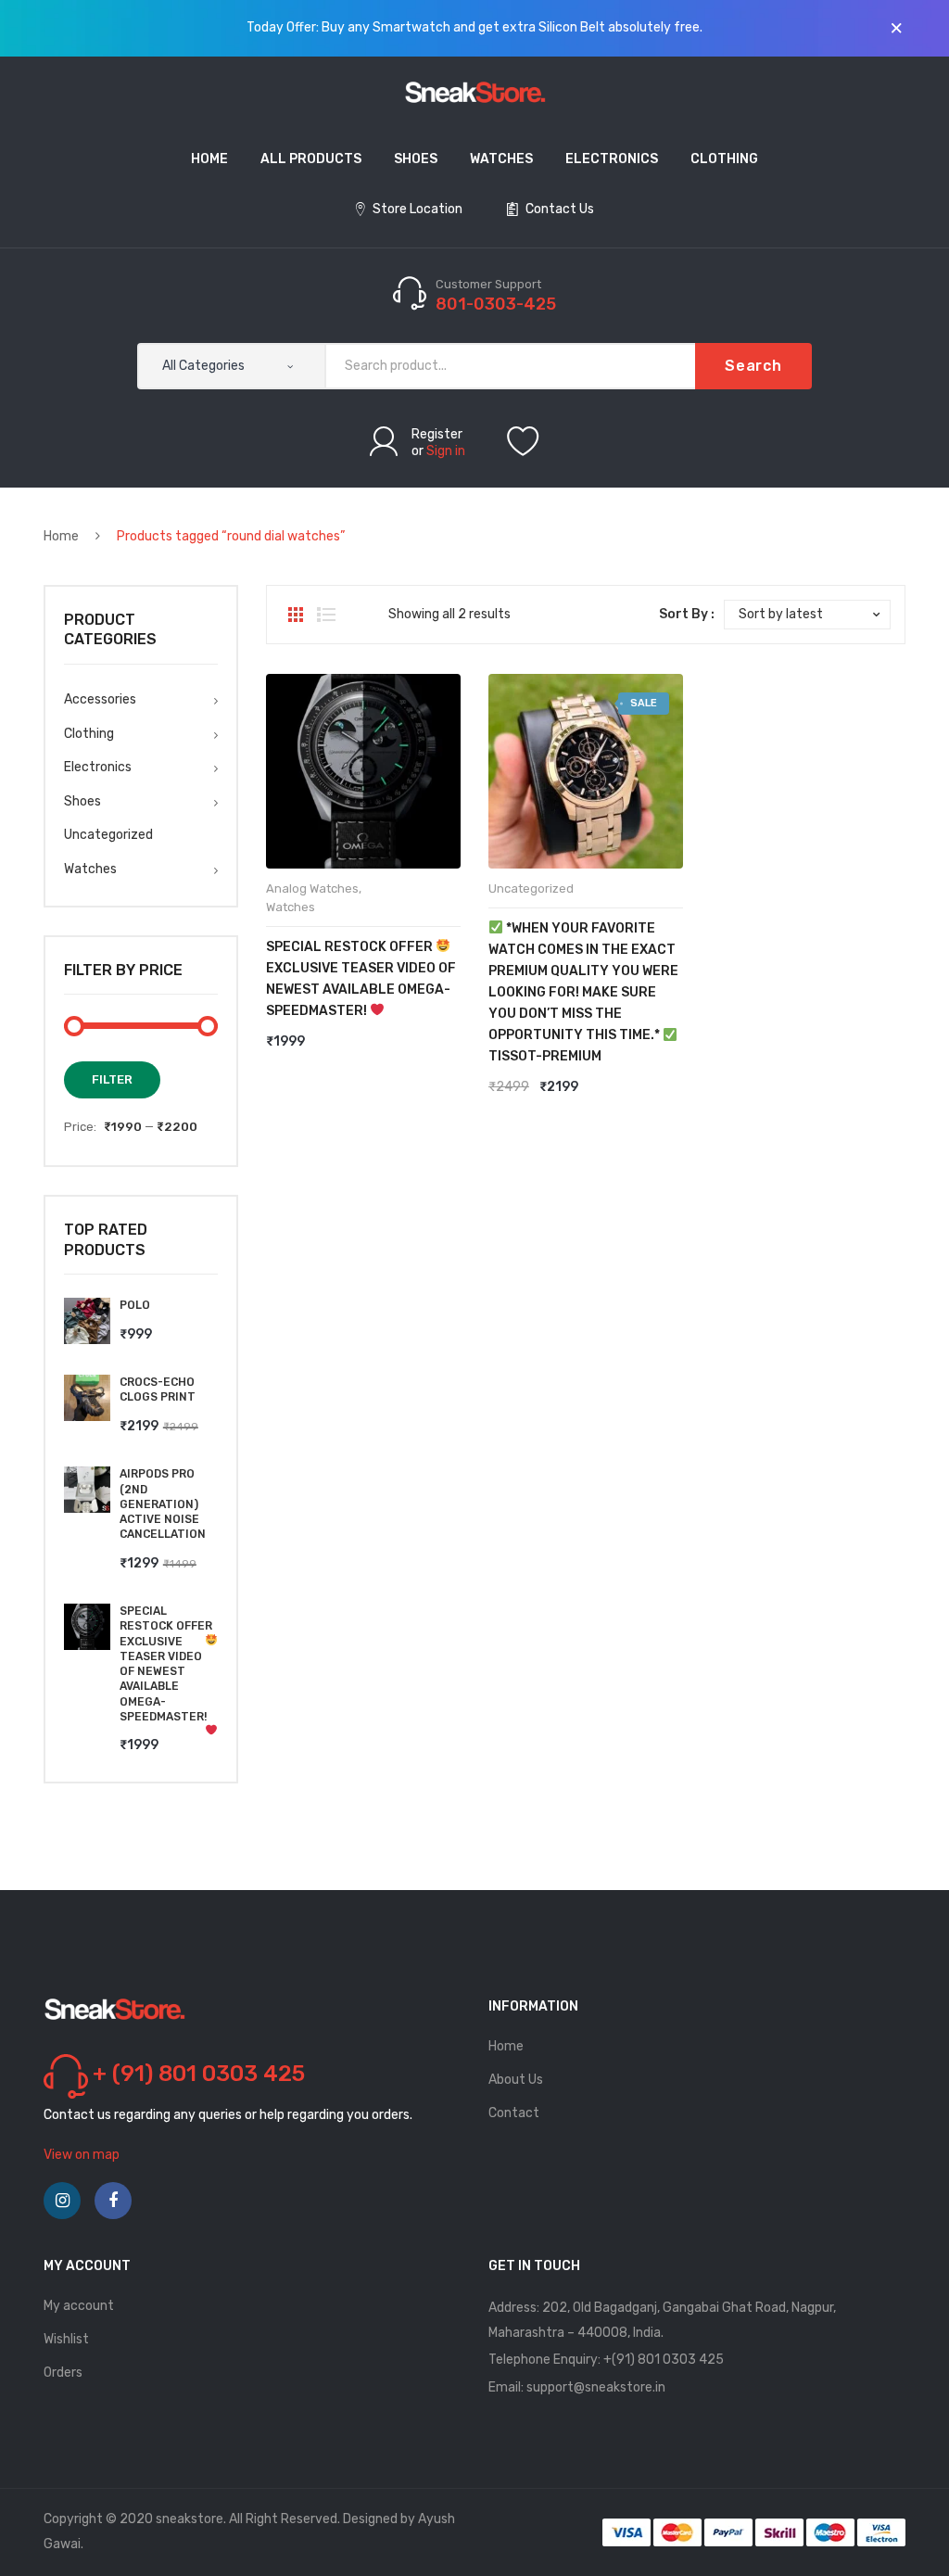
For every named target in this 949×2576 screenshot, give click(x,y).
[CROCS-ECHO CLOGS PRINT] (87, 1398)
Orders (63, 2373)
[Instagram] (62, 2201)
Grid (296, 615)
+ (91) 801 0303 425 (199, 2074)
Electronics (98, 767)
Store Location (416, 209)
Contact (514, 2113)
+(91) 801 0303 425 (664, 2360)
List (326, 615)
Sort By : (687, 614)
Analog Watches (312, 888)
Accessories (100, 699)
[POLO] (87, 1321)
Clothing (89, 734)
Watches (291, 907)
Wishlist (66, 2339)
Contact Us (558, 209)
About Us (516, 2080)
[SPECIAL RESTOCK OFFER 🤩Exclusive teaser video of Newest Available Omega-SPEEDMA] (87, 1627)
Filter (112, 1079)
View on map (82, 2155)
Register (437, 434)
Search (753, 366)
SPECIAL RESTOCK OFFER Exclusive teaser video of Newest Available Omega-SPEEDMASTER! (361, 979)
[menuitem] (209, 160)
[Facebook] (113, 2201)
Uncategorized (531, 888)
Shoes (82, 801)
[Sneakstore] (475, 91)
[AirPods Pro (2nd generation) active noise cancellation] (87, 1490)
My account (79, 2306)
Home (61, 536)
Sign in (446, 451)
